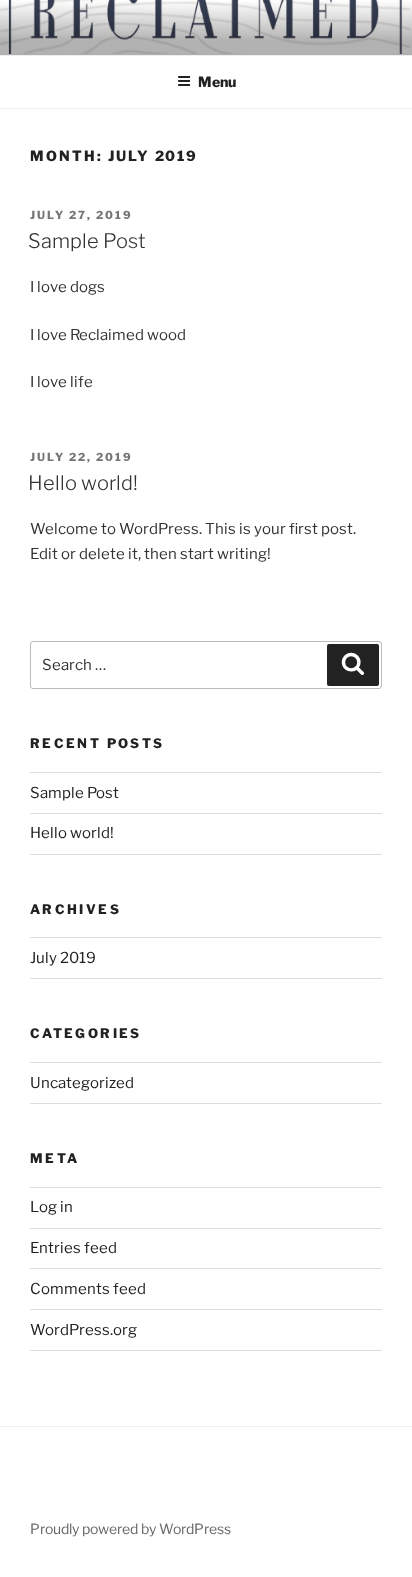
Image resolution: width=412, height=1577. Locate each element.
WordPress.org (83, 1330)
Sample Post (87, 241)
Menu (217, 81)
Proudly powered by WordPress (130, 1528)
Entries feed (73, 1248)
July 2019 (63, 958)
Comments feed (88, 1289)
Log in (51, 1207)
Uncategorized (82, 1083)
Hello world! (83, 483)
